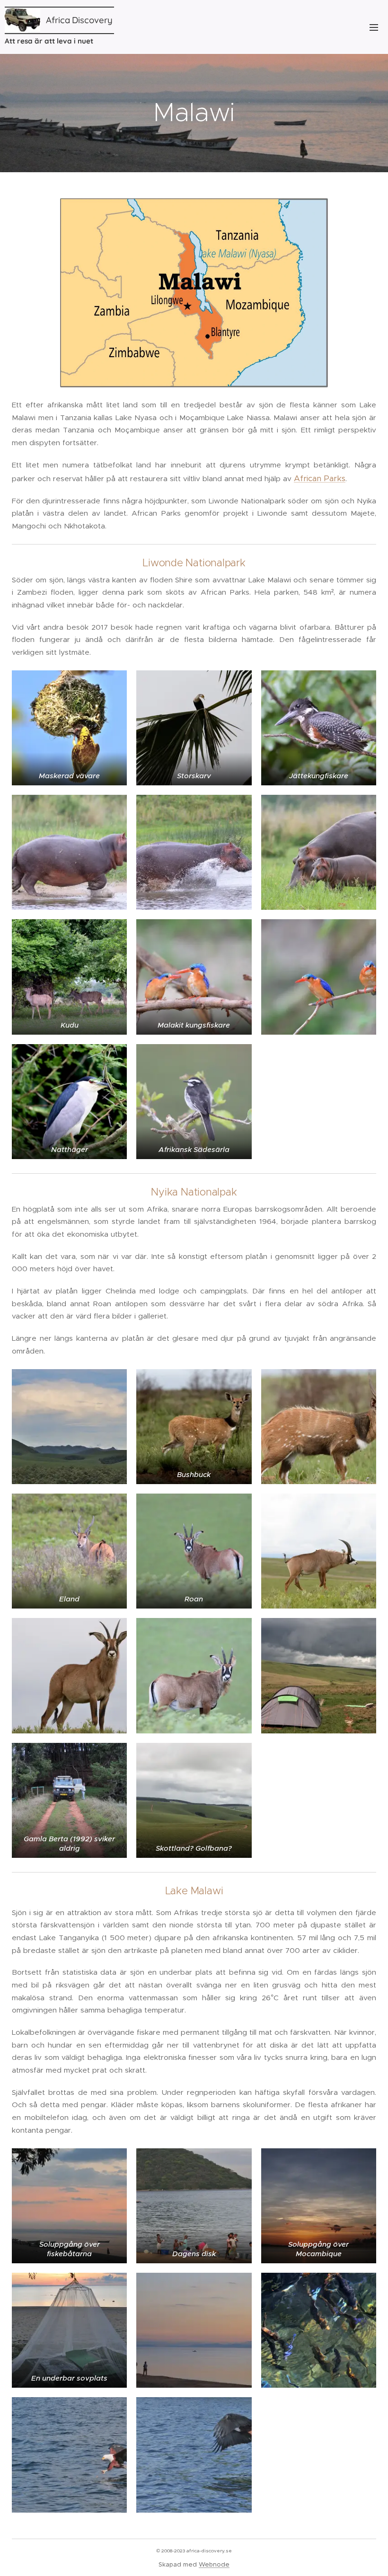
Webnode (214, 2564)
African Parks (320, 478)
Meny (374, 27)
